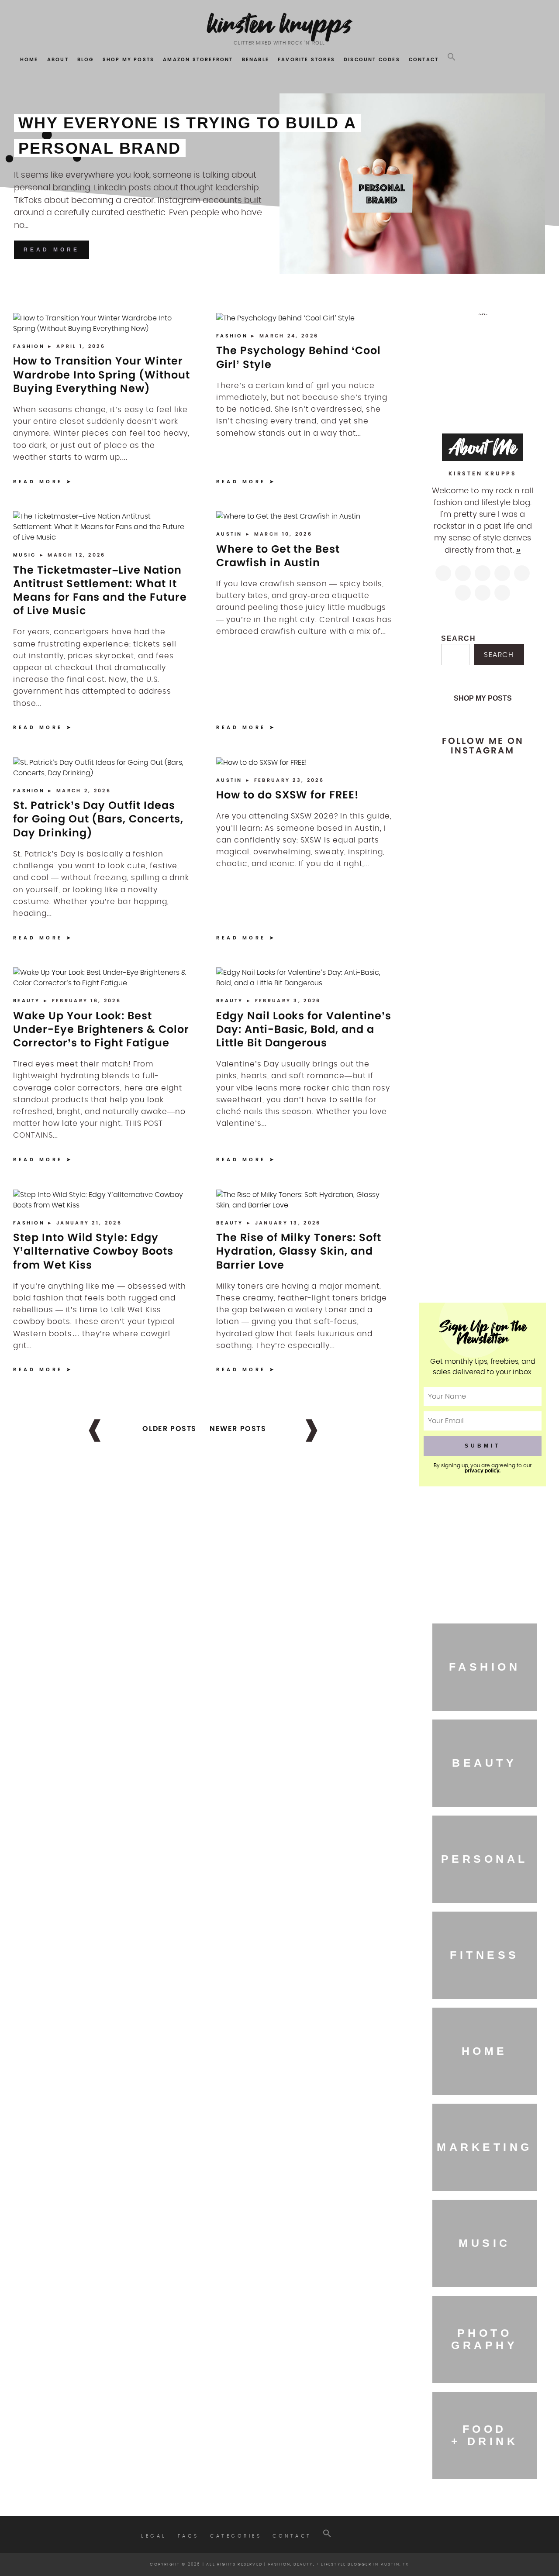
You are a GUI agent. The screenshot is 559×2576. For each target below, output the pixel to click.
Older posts (169, 1429)
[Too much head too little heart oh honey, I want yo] (455, 1226)
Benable (255, 59)
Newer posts (238, 1429)
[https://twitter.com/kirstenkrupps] (463, 573)
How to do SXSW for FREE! (288, 795)
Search (459, 638)
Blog (86, 59)
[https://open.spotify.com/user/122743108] (502, 593)
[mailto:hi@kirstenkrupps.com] (483, 593)
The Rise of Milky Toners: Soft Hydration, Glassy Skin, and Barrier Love (299, 1251)
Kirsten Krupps (280, 24)
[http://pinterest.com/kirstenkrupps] (502, 573)
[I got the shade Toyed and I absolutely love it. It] (510, 911)
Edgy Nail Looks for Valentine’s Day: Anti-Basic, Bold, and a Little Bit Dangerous (304, 1029)
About (58, 59)
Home (29, 59)
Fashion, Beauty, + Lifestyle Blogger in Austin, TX (339, 2564)
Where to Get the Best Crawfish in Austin (278, 556)
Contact (424, 59)
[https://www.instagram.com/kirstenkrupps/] (443, 573)
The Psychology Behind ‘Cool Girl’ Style (298, 357)
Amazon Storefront (198, 59)
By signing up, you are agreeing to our (483, 1468)
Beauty (28, 1001)
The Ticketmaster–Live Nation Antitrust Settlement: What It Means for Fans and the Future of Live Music (100, 590)
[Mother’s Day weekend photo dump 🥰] (510, 1189)
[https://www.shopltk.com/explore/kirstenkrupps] (463, 593)
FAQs (188, 2536)
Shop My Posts (129, 59)
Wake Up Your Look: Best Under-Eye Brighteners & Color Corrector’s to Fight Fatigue (101, 1029)
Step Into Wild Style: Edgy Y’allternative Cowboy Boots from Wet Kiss (93, 1251)
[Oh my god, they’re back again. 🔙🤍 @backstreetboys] (455, 1116)
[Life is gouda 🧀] (455, 775)
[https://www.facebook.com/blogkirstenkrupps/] (483, 573)
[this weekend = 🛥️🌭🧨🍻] (510, 1069)
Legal (154, 2536)
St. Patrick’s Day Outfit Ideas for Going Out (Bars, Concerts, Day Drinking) (98, 819)
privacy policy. (483, 1471)
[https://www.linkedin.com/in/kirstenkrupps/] (522, 573)
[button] (452, 57)
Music (26, 555)
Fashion (30, 346)
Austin (231, 534)
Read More (52, 250)
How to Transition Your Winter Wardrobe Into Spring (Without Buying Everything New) (102, 374)
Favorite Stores (306, 59)
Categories (236, 2536)
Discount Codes (372, 59)
